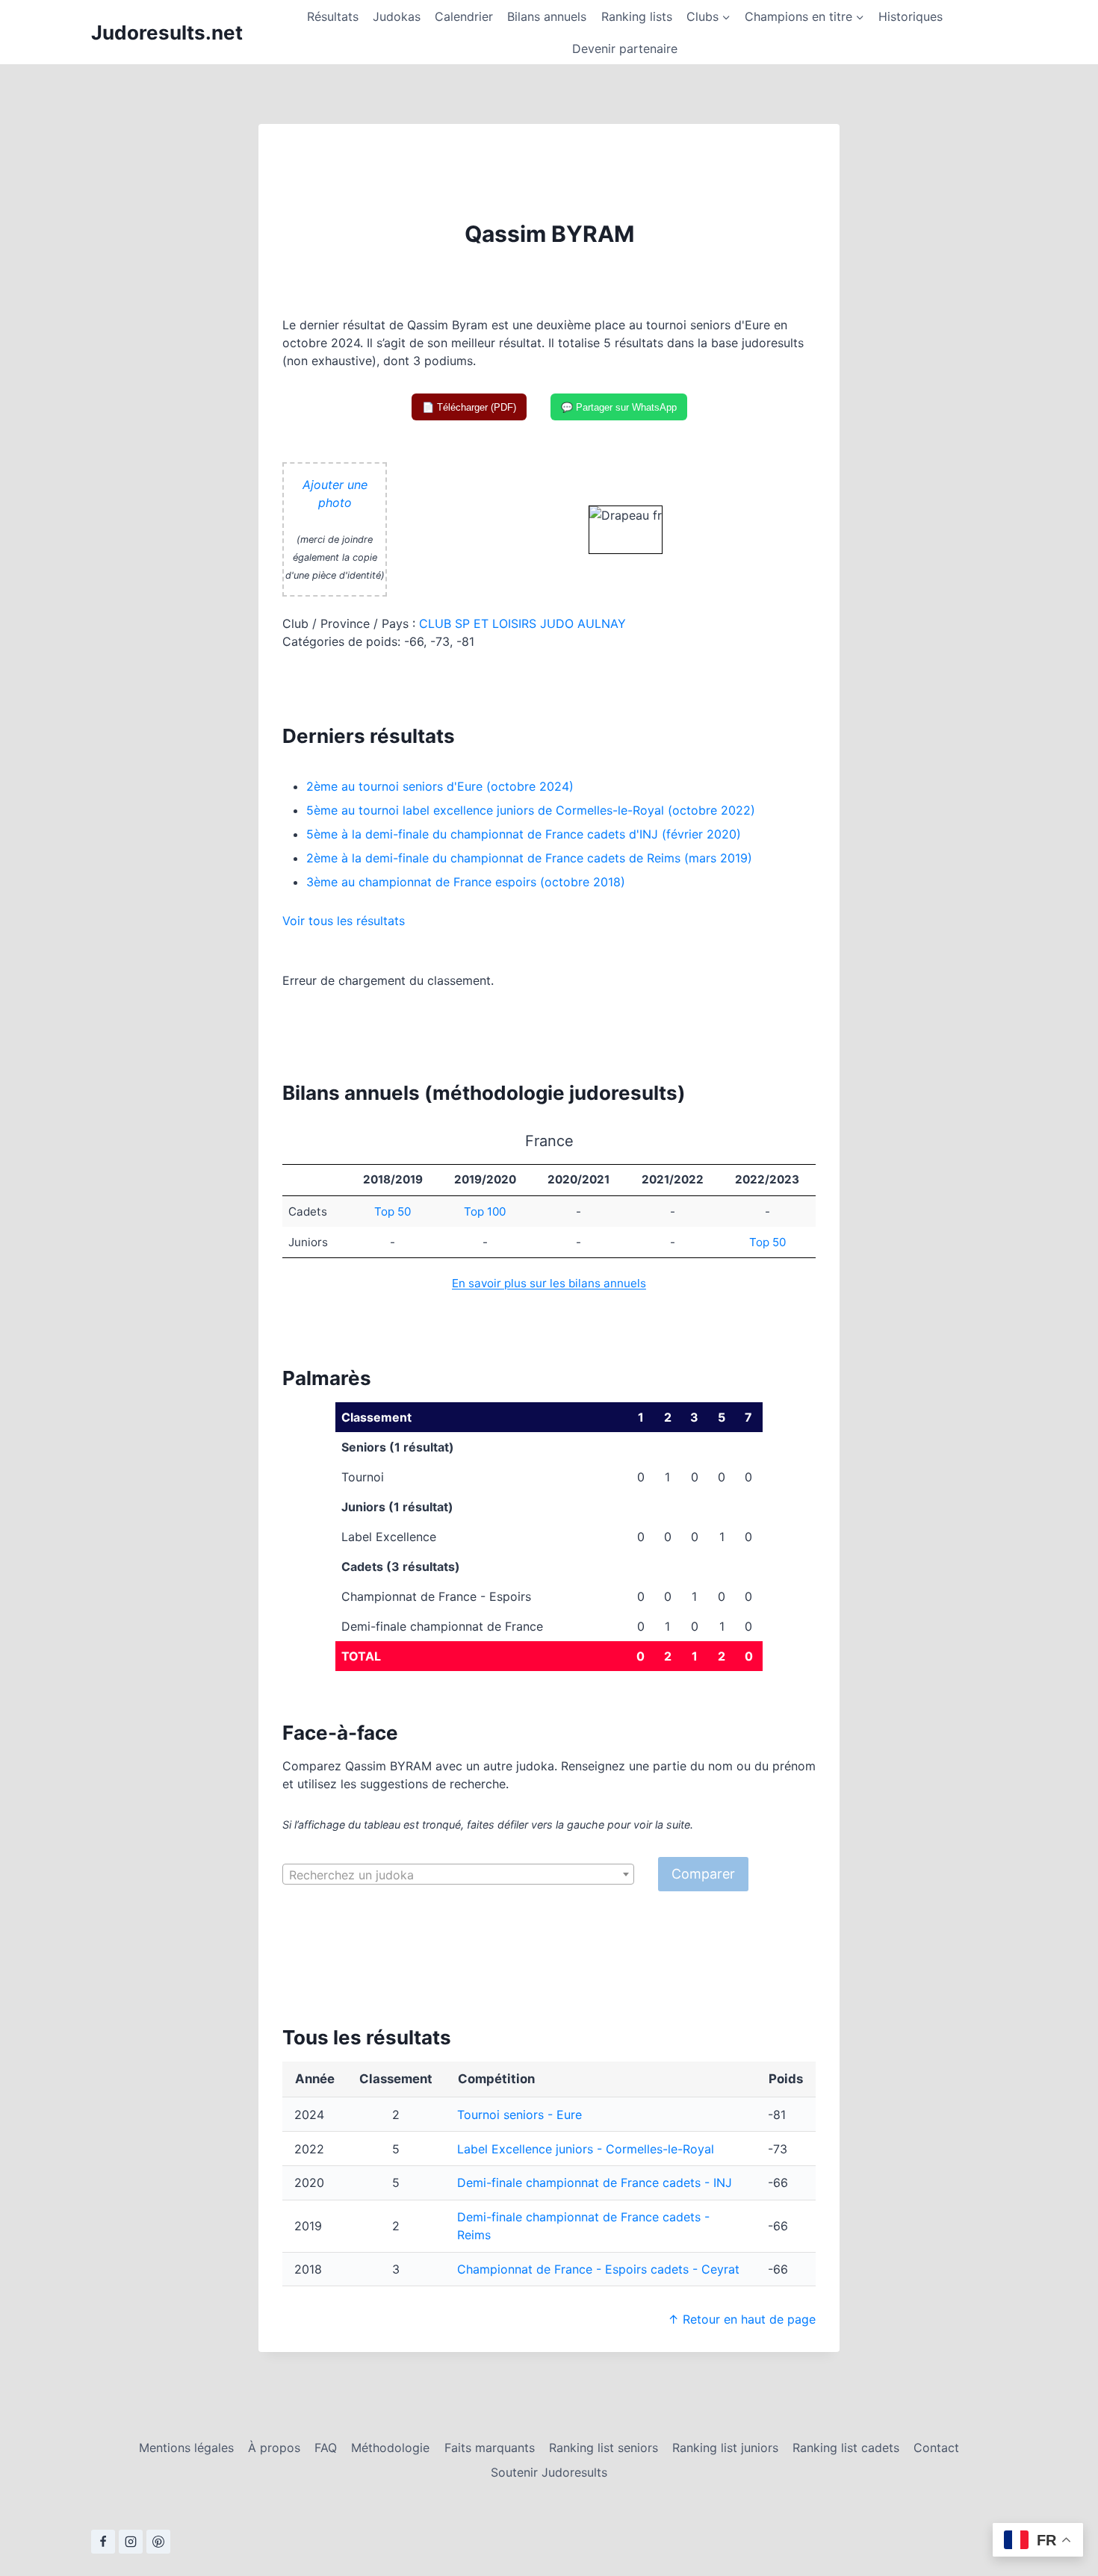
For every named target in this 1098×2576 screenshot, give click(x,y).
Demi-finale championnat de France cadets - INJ (595, 2183)
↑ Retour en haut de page (742, 2319)
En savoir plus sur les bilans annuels (549, 1283)
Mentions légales (186, 2448)
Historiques (911, 16)
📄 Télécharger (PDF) (469, 407)
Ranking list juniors (725, 2448)
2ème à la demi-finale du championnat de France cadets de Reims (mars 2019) (529, 858)
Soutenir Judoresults (549, 2472)
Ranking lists (637, 16)
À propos (274, 2448)
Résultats (333, 16)
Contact (936, 2448)
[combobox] (458, 1874)
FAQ (326, 2448)
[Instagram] (131, 2542)
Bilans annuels (547, 16)
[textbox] (458, 1875)
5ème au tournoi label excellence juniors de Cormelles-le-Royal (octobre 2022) (531, 810)
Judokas (397, 16)
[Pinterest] (158, 2542)
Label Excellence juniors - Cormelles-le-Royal (586, 2149)
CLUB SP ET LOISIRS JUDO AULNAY (522, 623)
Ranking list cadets (846, 2448)
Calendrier (464, 16)
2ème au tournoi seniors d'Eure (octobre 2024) (440, 786)
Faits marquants (490, 2448)
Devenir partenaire (625, 49)
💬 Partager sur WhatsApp (619, 407)
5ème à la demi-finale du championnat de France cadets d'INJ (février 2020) (524, 834)
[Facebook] (103, 2542)
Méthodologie (390, 2448)
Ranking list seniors (604, 2448)
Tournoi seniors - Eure (519, 2115)
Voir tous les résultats (344, 921)
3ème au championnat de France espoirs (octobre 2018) (466, 882)
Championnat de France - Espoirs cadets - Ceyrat (598, 2269)
